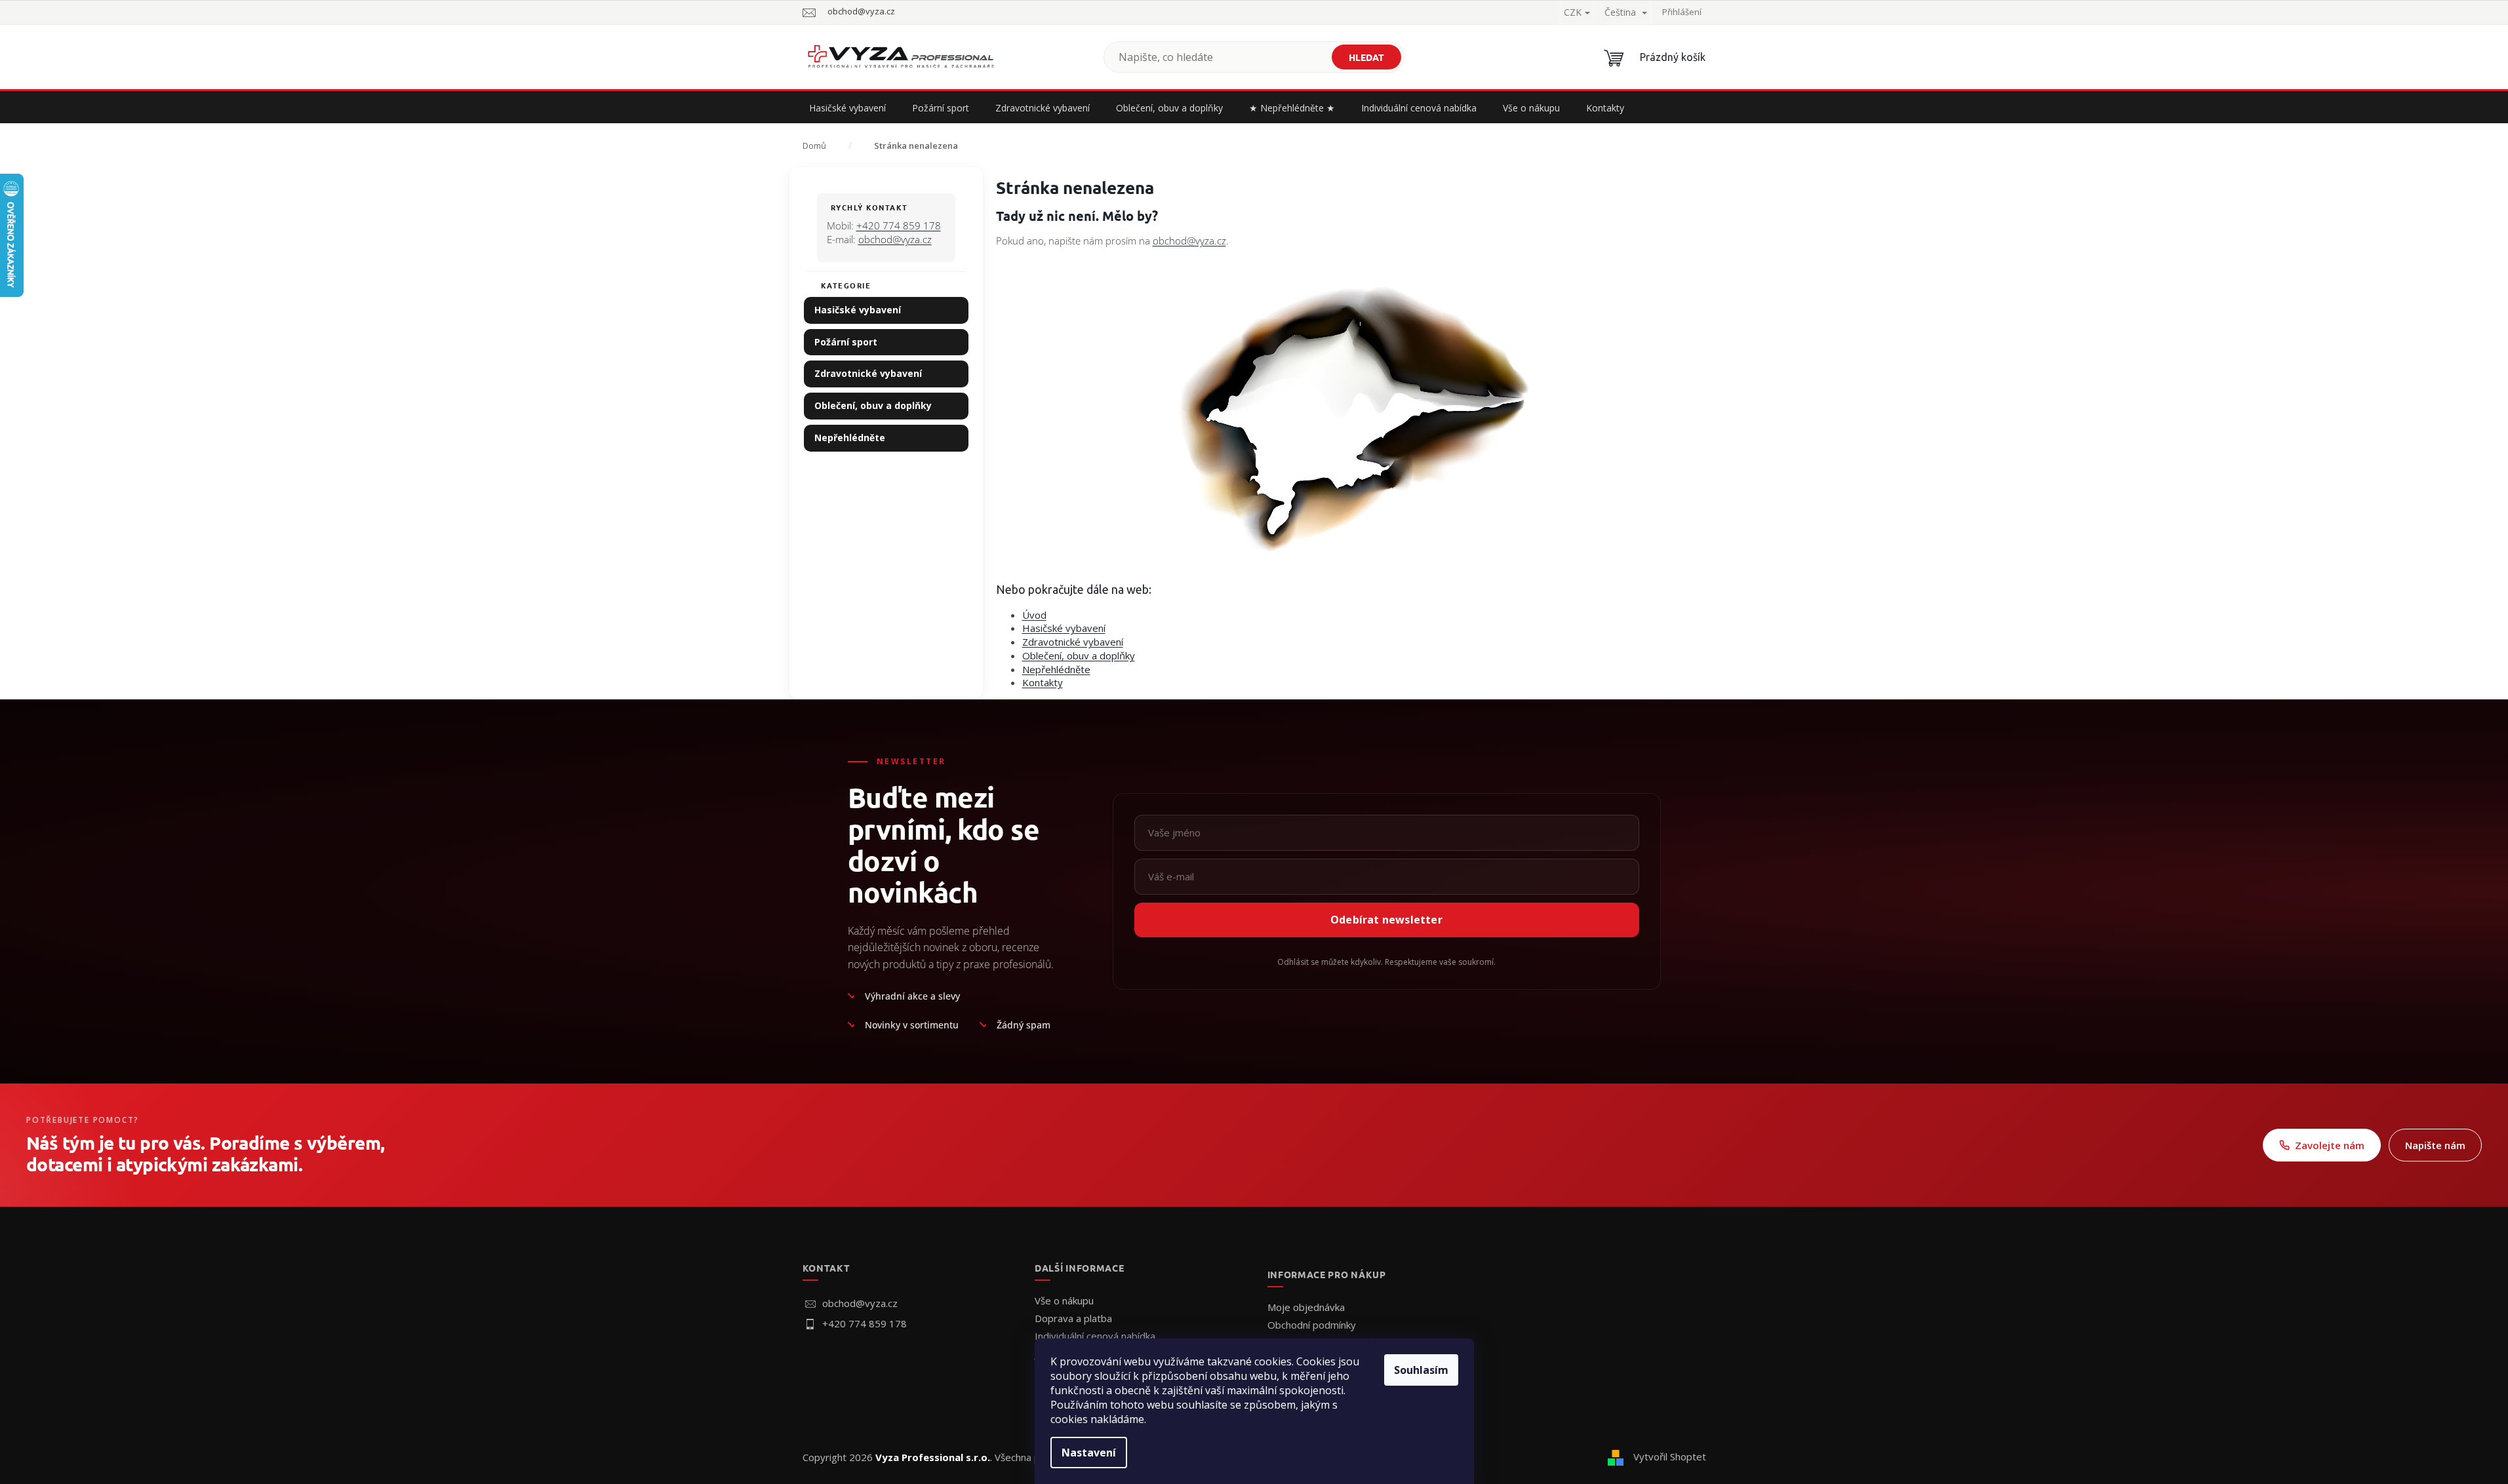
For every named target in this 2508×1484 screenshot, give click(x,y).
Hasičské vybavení (858, 310)
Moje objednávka (1306, 1307)
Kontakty (1043, 682)
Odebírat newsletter (1386, 920)
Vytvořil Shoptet (1670, 1456)
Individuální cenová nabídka (1095, 1336)
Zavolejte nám (2330, 1145)
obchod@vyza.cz (895, 239)
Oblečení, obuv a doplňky (873, 405)
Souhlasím (1421, 1370)
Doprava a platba (1073, 1318)
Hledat (1366, 57)
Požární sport (846, 342)
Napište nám (2435, 1145)
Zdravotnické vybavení (868, 373)
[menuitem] (847, 108)
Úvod (1034, 615)
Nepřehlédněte (850, 438)
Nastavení (1089, 1453)
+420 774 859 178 (899, 225)
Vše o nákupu (1064, 1300)
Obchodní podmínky (1312, 1325)
